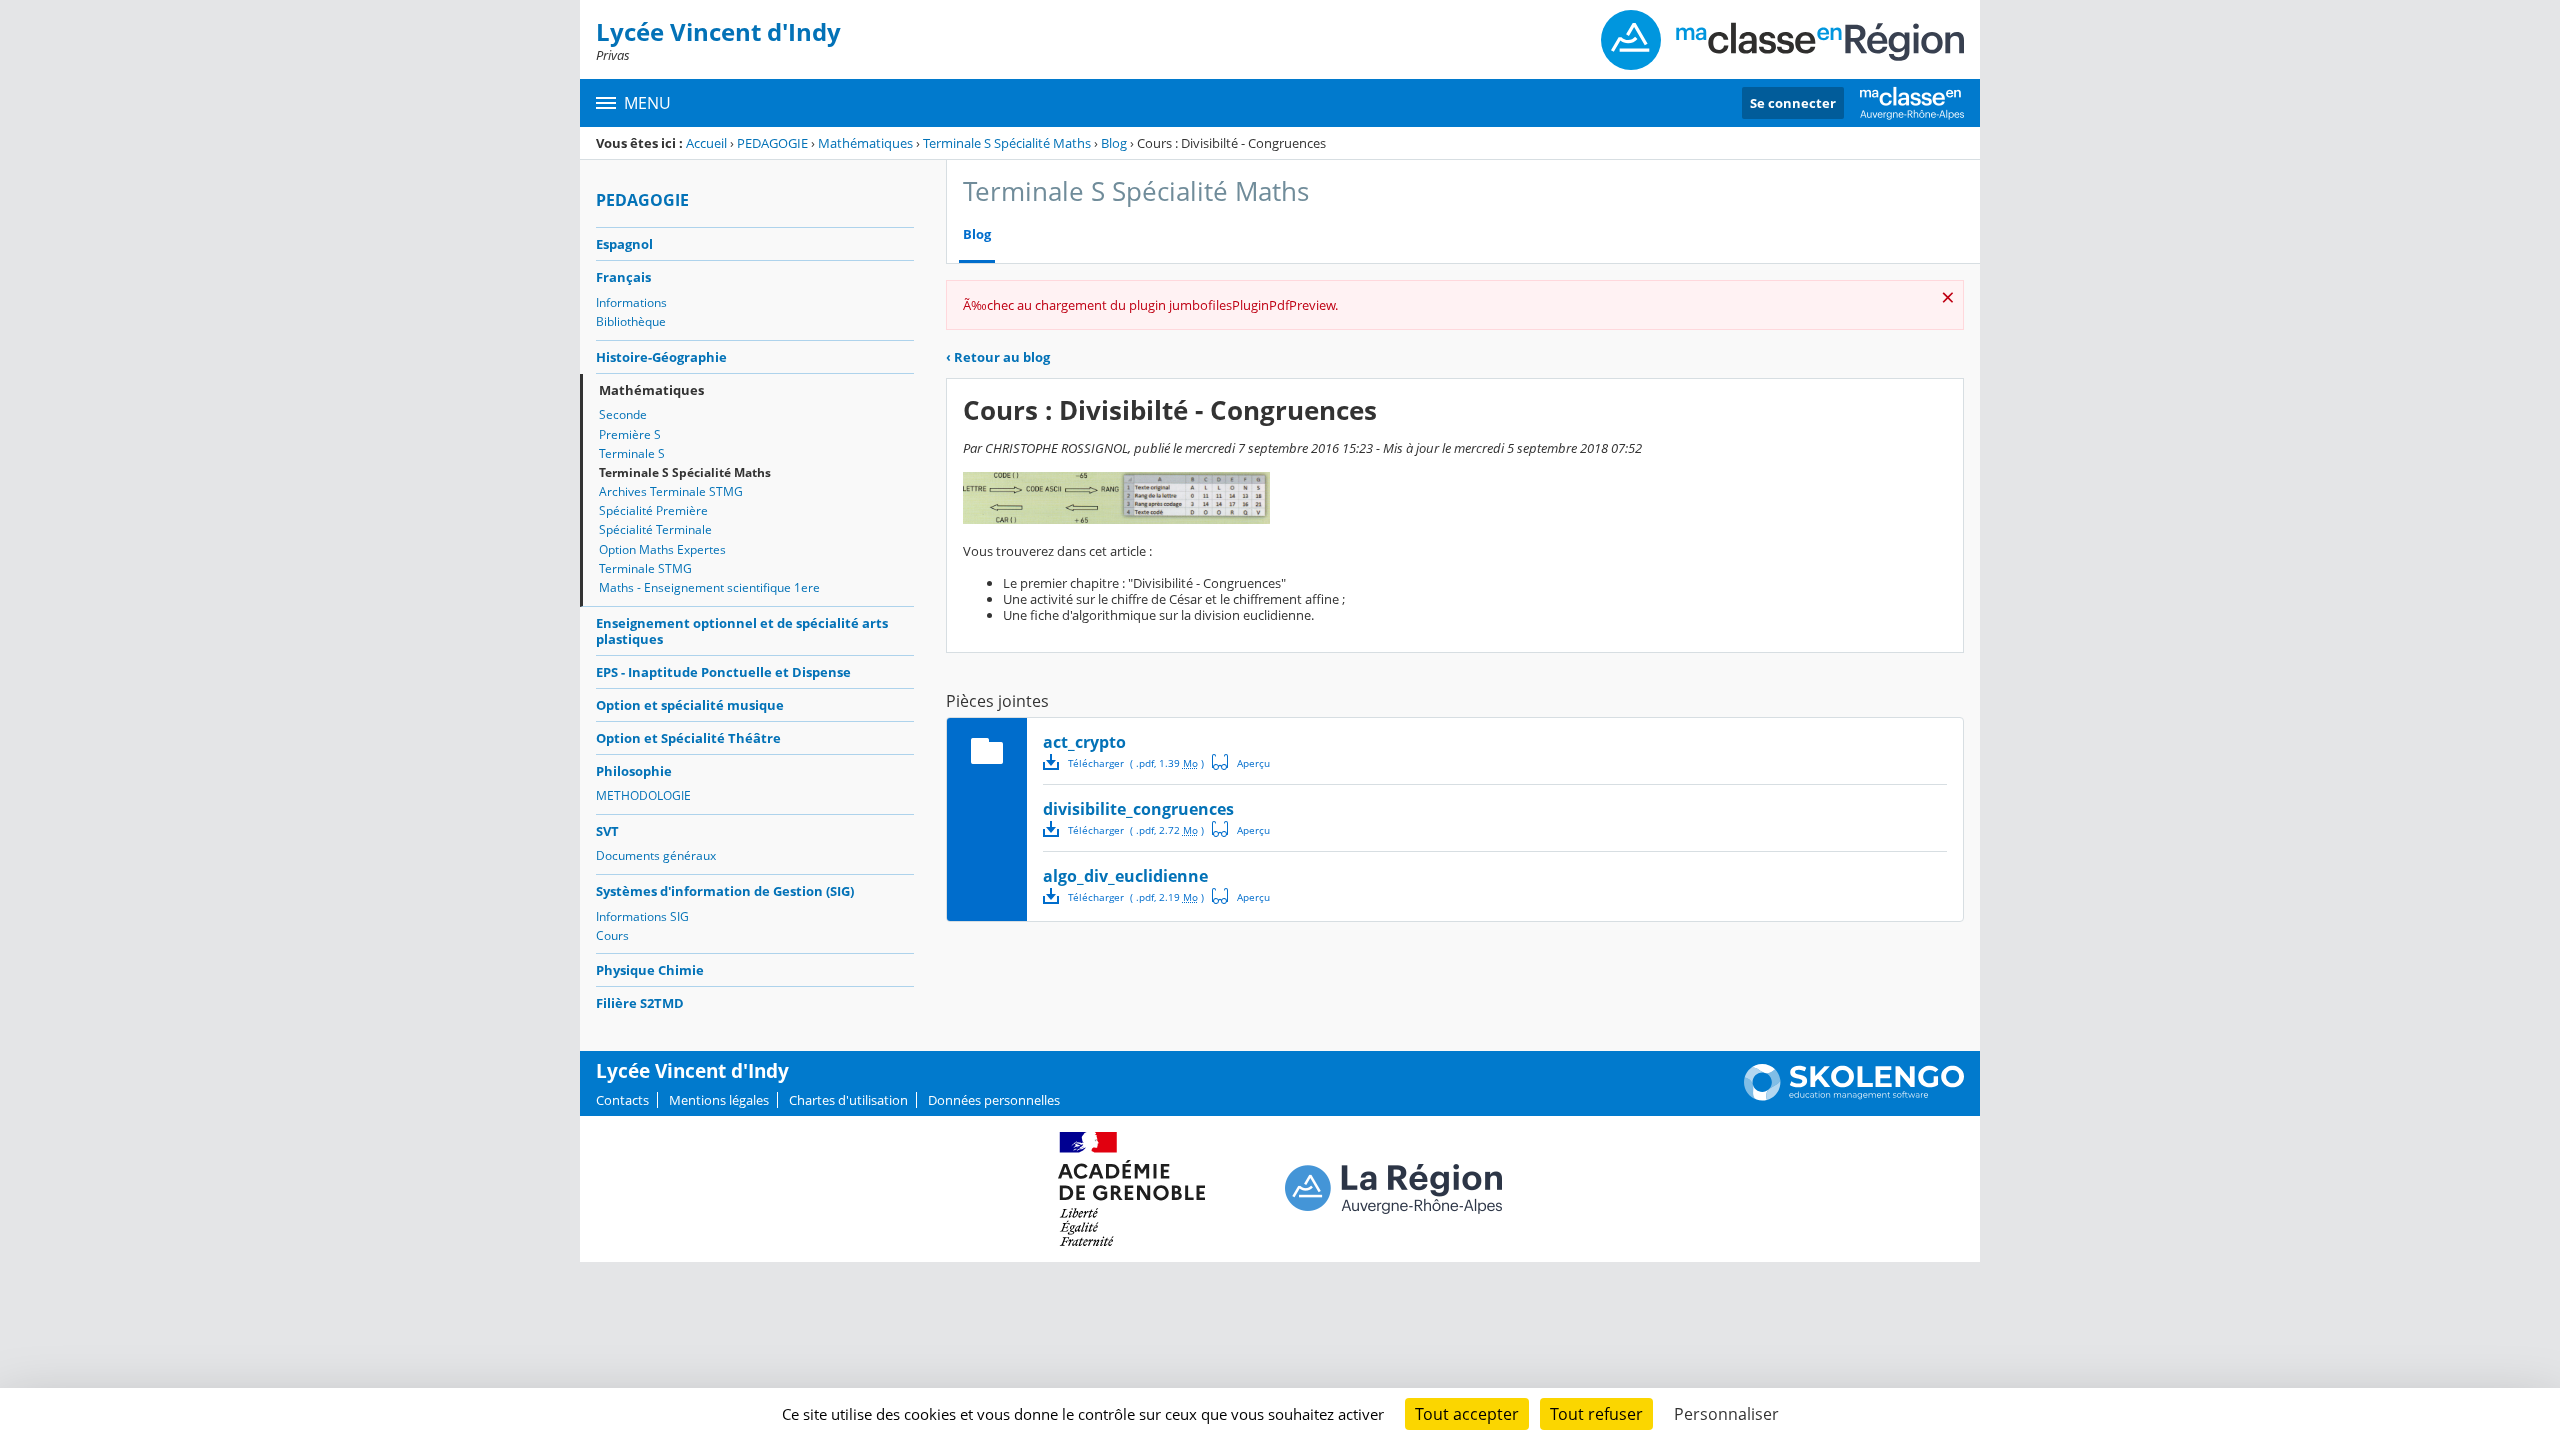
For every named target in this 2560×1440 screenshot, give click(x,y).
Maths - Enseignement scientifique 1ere (709, 587)
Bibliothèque (631, 321)
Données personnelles (994, 1100)
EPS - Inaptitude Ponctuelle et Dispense (723, 672)
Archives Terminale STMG (671, 491)
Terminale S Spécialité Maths (1007, 143)
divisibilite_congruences (1138, 809)
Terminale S (632, 453)
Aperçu (1241, 762)
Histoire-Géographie (661, 357)
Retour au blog (998, 357)
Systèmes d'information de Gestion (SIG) (725, 891)
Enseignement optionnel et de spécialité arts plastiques (742, 631)
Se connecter (1793, 103)
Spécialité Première (653, 510)
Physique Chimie (650, 970)
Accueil (706, 143)
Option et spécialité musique (690, 705)
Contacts (622, 1100)
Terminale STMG (645, 568)
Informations (631, 302)
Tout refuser (1596, 1414)
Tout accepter (1467, 1414)
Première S (630, 434)
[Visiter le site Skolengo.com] (1854, 1096)
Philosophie (634, 771)
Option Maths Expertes (662, 549)
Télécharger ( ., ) (1136, 763)
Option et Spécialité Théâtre (688, 738)
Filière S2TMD (640, 1003)
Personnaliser (1726, 1414)
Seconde (623, 414)
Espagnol (624, 244)
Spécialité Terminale (655, 529)
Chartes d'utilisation (848, 1100)
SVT (607, 831)
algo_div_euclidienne (1125, 876)
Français (623, 277)
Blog (1114, 143)
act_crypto (1084, 742)
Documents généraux (656, 855)
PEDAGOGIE (772, 143)
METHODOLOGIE (643, 795)
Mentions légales (719, 1100)
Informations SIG (642, 916)
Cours (612, 935)
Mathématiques (865, 143)
